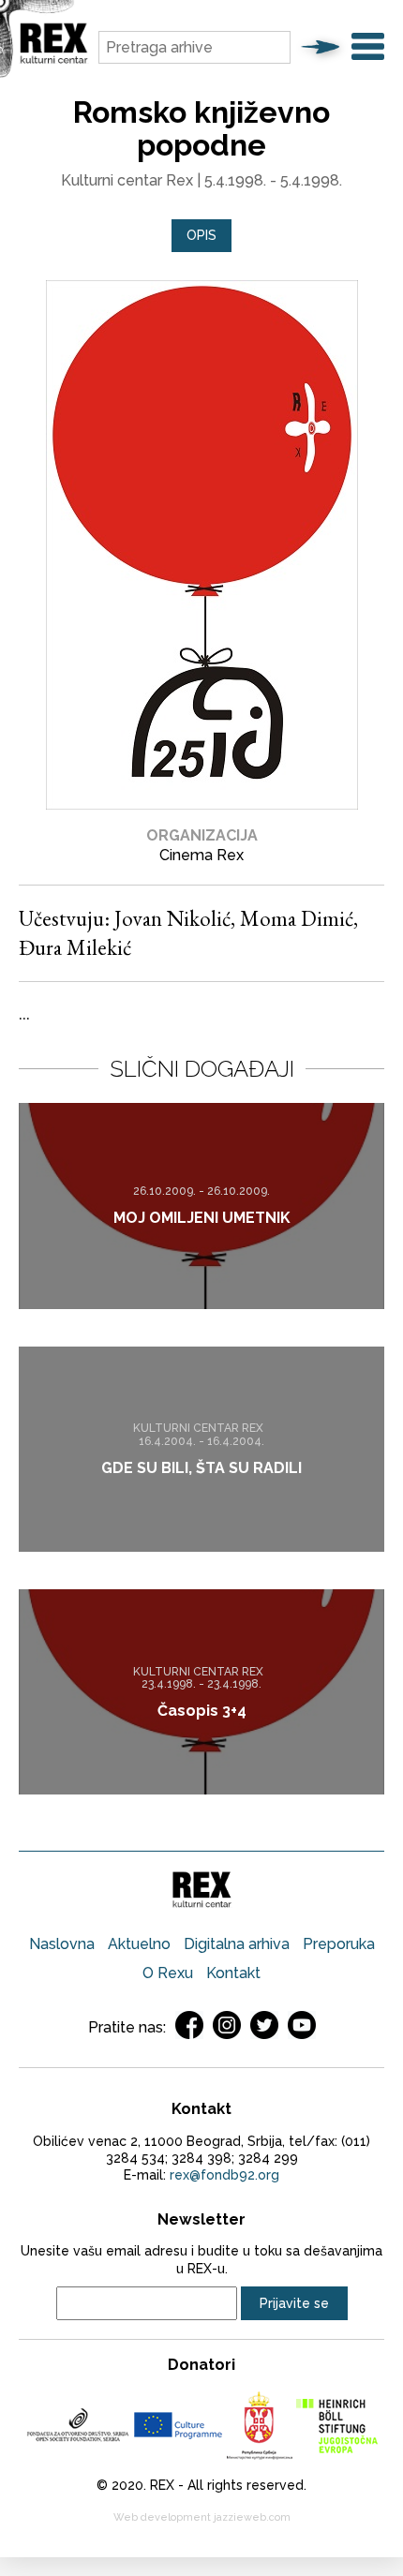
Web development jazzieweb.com (202, 2517)
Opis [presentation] (201, 235)
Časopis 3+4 (202, 1711)
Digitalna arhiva (237, 1944)
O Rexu (168, 1973)
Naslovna (62, 1944)
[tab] (201, 236)
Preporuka (339, 1944)
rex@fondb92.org (224, 2175)
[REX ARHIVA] (54, 60)
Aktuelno (139, 1944)
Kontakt (233, 1973)
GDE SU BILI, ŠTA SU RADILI (201, 1468)
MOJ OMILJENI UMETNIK (202, 1219)
